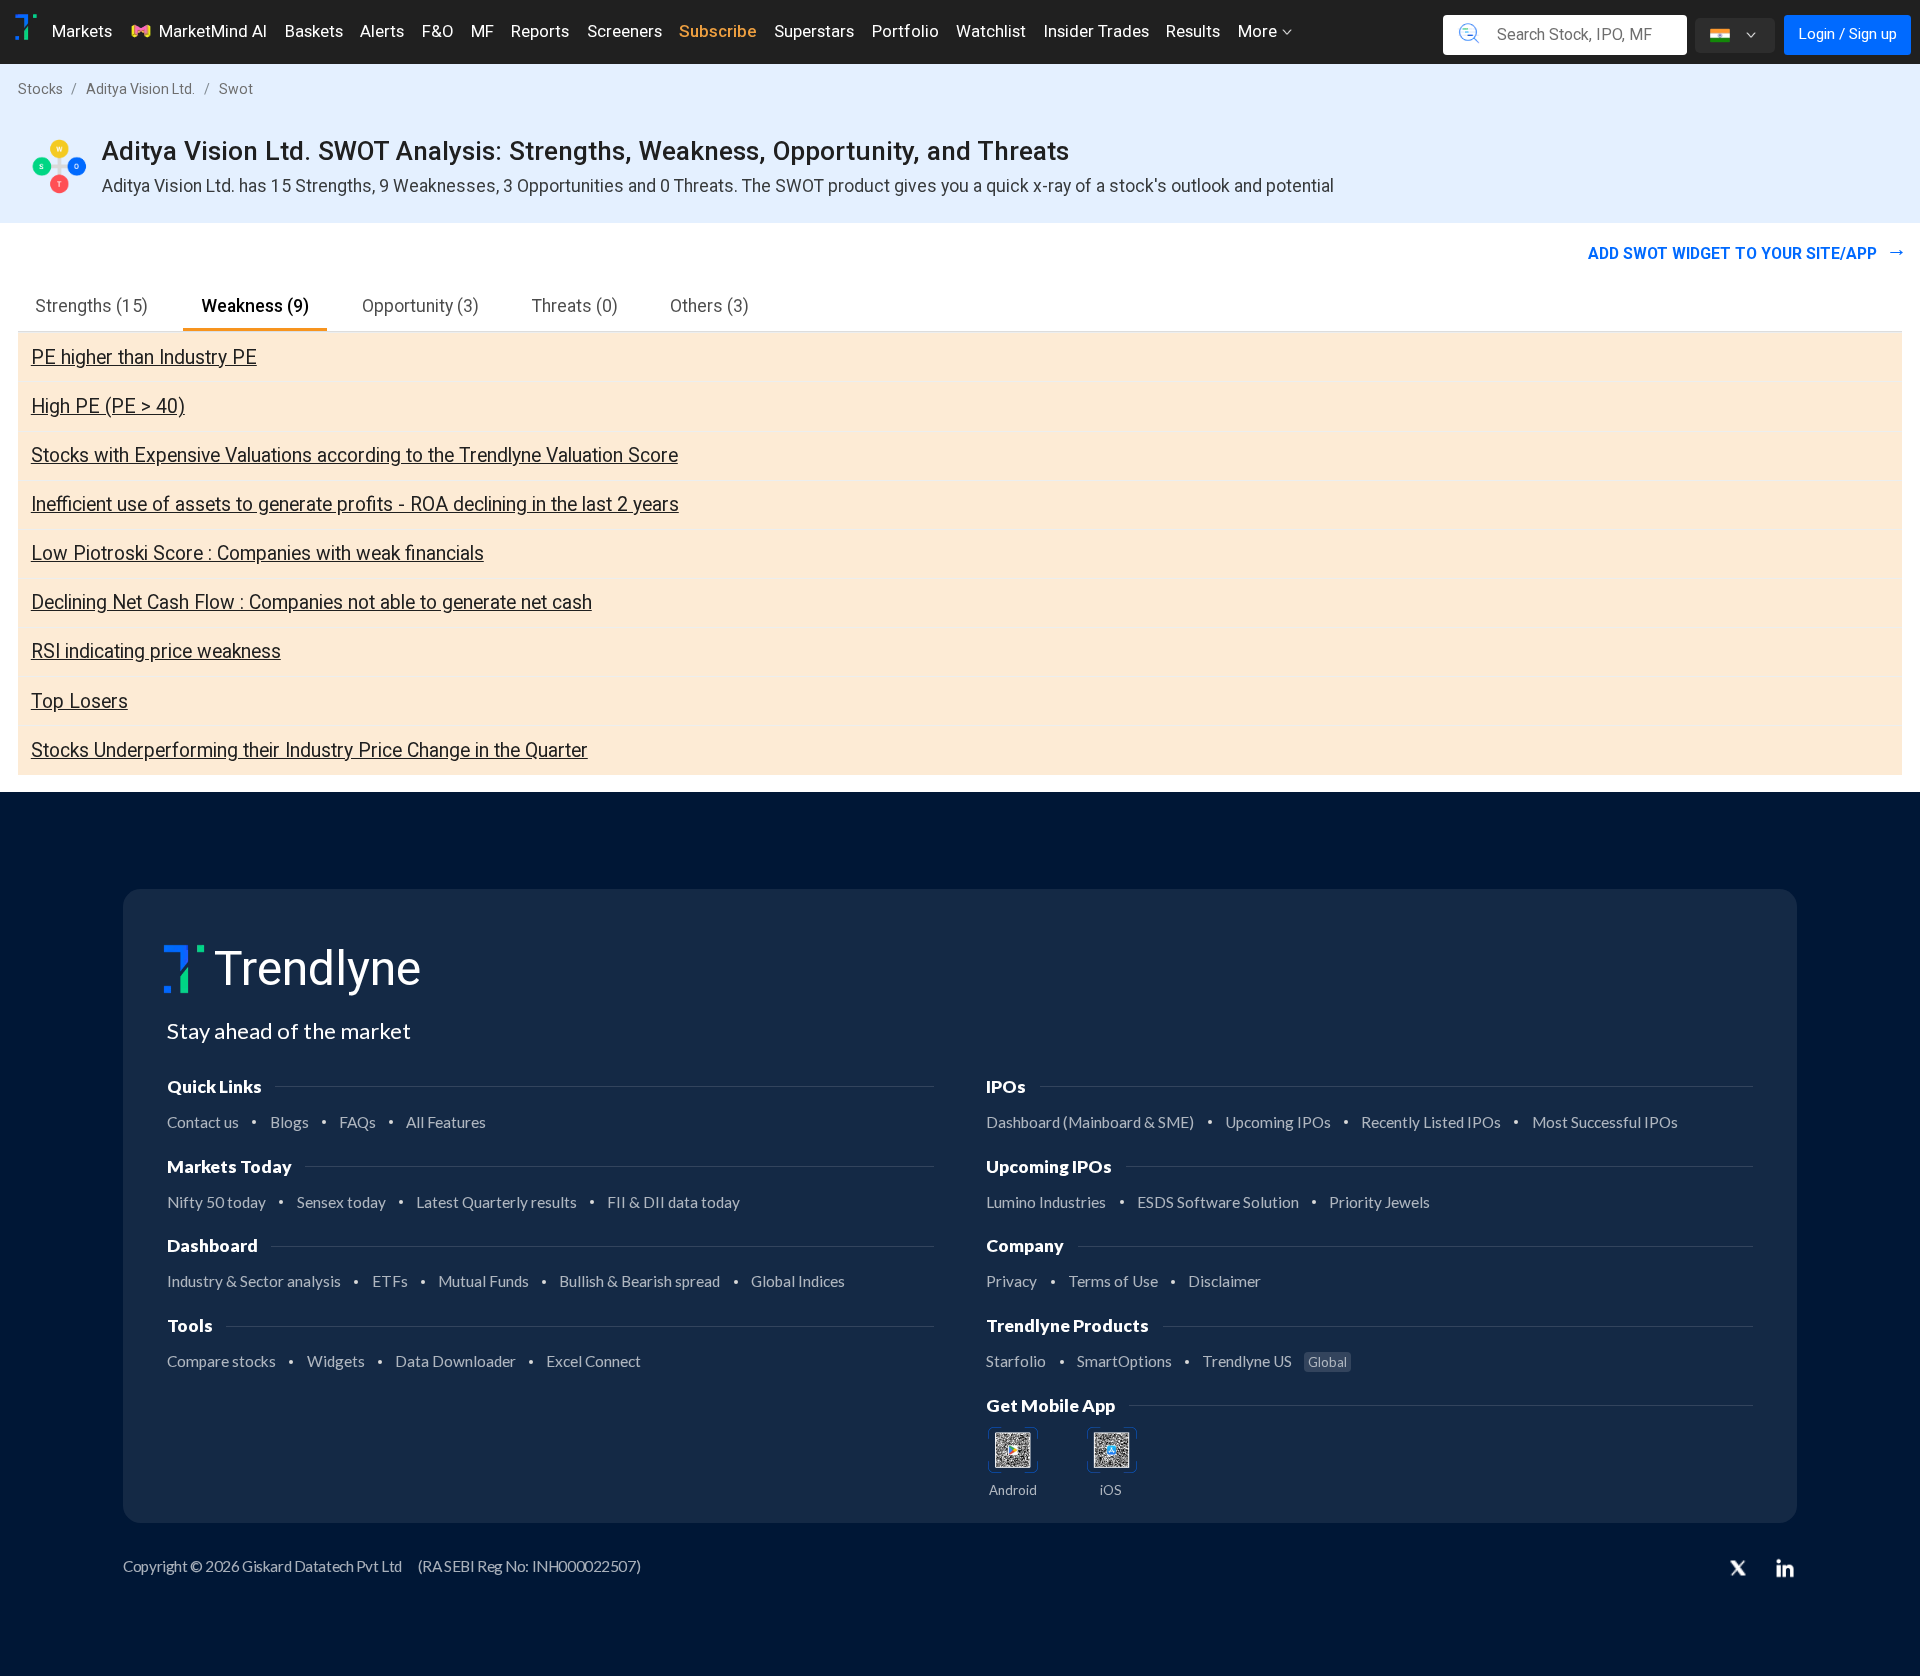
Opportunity (420, 306)
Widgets (336, 1361)
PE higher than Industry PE (144, 357)
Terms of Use (1113, 1281)
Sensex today (341, 1202)
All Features (446, 1122)
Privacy (1011, 1281)
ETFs (390, 1281)
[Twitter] (1738, 1570)
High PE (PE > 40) (108, 406)
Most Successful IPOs (1605, 1122)
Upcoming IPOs (1278, 1122)
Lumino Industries (1046, 1202)
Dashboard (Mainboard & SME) (1090, 1122)
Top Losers (79, 701)
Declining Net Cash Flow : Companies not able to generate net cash (311, 602)
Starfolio (1016, 1361)
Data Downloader (455, 1361)
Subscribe (717, 31)
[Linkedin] (1785, 1568)
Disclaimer (1224, 1281)
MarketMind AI (213, 31)
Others (709, 306)
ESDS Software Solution (1218, 1202)
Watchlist (991, 31)
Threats (575, 306)
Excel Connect (593, 1361)
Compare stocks (221, 1361)
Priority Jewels (1379, 1202)
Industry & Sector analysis (254, 1281)
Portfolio (905, 31)
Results (1193, 31)
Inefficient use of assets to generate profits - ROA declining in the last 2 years (355, 504)
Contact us (203, 1122)
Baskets (314, 31)
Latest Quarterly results (496, 1202)
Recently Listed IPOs (1431, 1122)
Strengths (91, 306)
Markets (82, 31)
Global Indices (798, 1281)
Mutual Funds (483, 1281)
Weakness (255, 306)
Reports (540, 31)
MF (482, 31)
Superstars (814, 31)
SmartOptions (1124, 1361)
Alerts (382, 31)
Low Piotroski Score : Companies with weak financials (257, 553)
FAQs (357, 1122)
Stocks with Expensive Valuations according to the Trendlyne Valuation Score (354, 455)
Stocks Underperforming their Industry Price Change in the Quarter (309, 750)
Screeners (624, 31)
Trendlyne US (1274, 1361)
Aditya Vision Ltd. (140, 89)
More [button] (1259, 31)
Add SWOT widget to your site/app (1734, 253)
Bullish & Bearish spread (639, 1281)
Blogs (289, 1122)
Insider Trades (1096, 31)
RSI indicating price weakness (156, 651)
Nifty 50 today (216, 1202)
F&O (437, 31)
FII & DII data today (673, 1202)
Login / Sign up (1847, 34)
